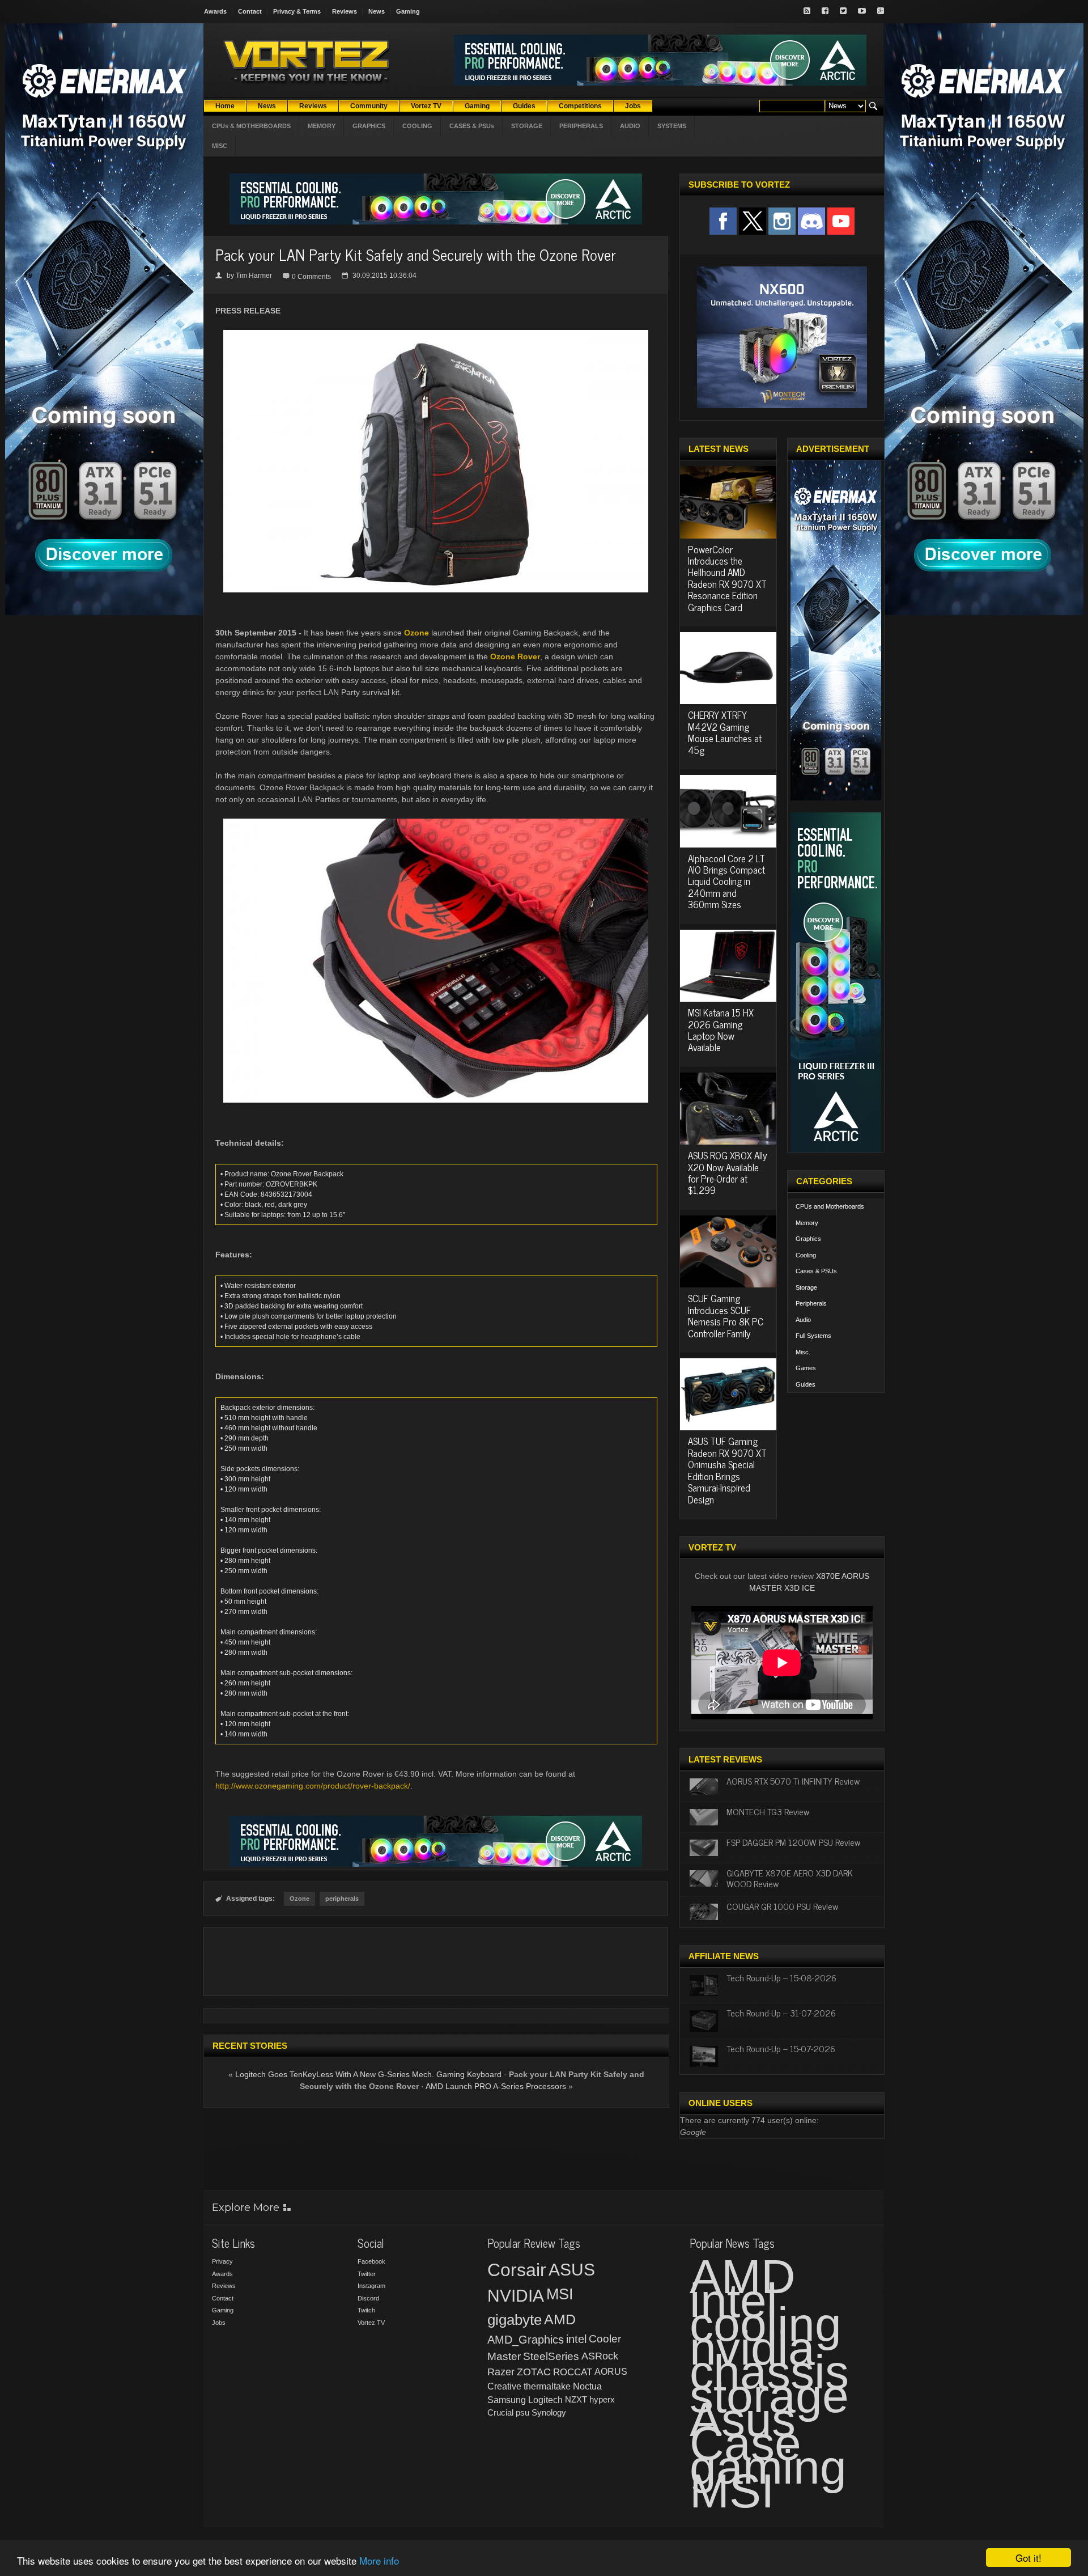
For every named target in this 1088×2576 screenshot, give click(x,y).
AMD (560, 2319)
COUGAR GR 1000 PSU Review (782, 1906)
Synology (549, 2412)
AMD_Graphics (526, 2340)
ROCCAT (573, 2372)
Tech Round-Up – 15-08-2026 (781, 1977)
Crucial (500, 2412)
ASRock (600, 2356)
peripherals (342, 1899)
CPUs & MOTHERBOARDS (251, 126)
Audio (803, 1320)
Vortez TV (371, 2323)
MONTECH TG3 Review (768, 1811)
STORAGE (527, 126)
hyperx (602, 2399)
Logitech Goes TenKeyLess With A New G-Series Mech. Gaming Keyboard (368, 2074)
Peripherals (811, 1303)
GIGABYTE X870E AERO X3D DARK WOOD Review (790, 1878)
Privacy (222, 2261)
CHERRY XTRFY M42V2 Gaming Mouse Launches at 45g (725, 732)
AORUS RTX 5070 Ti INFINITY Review (793, 1781)
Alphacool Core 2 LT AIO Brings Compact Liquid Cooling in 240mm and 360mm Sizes (726, 882)
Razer (501, 2372)
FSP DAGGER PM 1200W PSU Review (793, 1842)
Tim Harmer (254, 276)
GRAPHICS (369, 126)
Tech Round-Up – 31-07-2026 (781, 2012)
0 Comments (311, 277)
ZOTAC (534, 2372)
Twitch (366, 2310)
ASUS (572, 2270)
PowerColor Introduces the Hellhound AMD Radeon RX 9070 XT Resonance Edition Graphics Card (727, 578)
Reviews (345, 11)
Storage (806, 1287)
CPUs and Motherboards (830, 1206)
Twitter (367, 2274)
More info (379, 2560)
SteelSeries (551, 2356)
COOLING (417, 126)
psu (522, 2412)
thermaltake (547, 2386)
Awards (215, 11)
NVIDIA (516, 2296)
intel (576, 2339)
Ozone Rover (515, 656)
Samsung (507, 2400)
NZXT (576, 2399)
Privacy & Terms (297, 11)
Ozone (416, 633)
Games (806, 1368)
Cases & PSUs (816, 1271)
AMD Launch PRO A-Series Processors (496, 2086)
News (377, 11)
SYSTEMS (672, 126)
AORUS (611, 2371)
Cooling (806, 1255)
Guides (806, 1384)
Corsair (517, 2270)
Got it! (1028, 2558)
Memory (807, 1223)
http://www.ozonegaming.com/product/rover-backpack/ (313, 1786)
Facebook (371, 2261)
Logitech (545, 2400)
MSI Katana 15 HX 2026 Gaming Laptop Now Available (721, 1030)
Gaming (408, 11)
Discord (368, 2298)
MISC (220, 146)
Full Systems (813, 1336)
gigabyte (515, 2320)
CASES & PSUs (472, 126)
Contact (250, 11)
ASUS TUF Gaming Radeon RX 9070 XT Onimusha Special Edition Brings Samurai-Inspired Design (727, 1470)
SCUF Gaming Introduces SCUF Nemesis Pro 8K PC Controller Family (726, 1315)
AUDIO (630, 126)
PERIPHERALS (581, 126)
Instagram (371, 2286)
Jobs (219, 2323)
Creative (504, 2386)
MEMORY (322, 126)
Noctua (587, 2386)
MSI (560, 2294)
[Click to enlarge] (436, 334)
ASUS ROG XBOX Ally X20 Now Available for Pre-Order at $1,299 (728, 1173)
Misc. (803, 1352)
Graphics (808, 1239)
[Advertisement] (436, 1961)
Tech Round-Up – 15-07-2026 (781, 2048)
